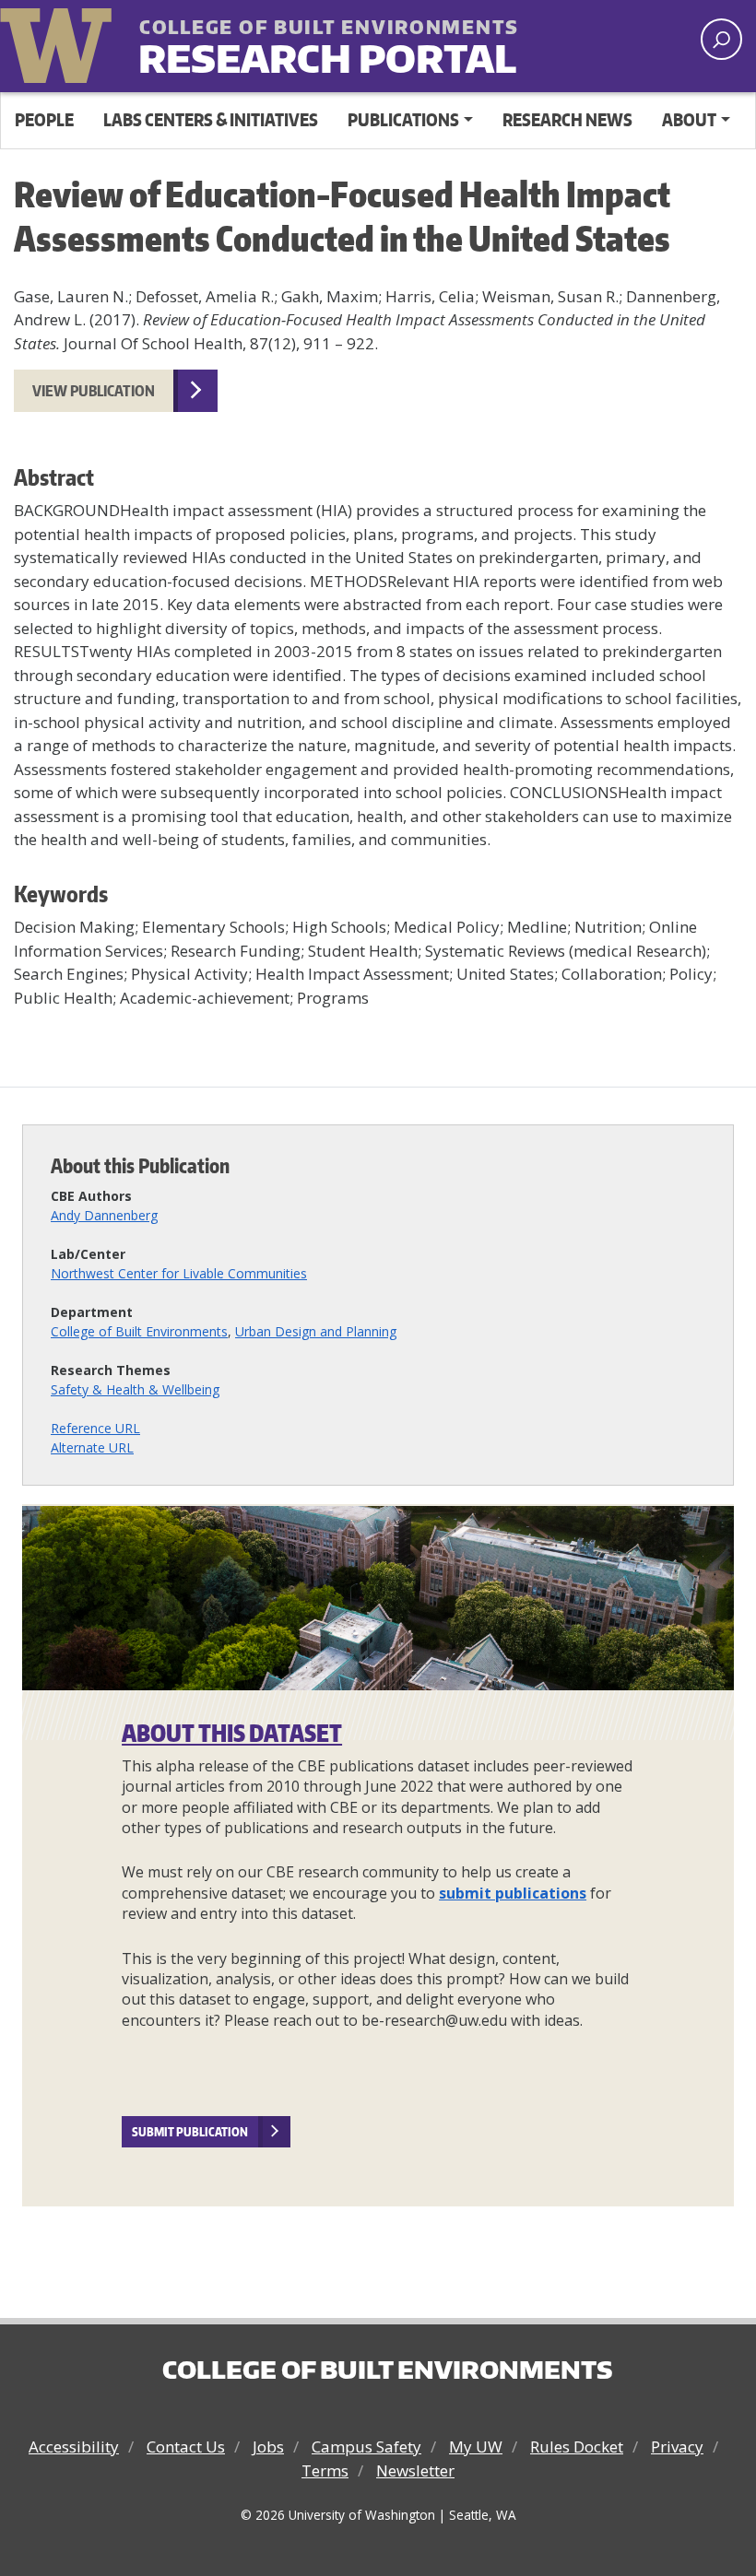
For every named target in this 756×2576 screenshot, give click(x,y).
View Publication (94, 391)
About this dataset (232, 1733)
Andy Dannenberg (104, 1215)
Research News (567, 119)
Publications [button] (403, 119)
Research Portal (281, 44)
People (44, 119)
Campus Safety (366, 2447)
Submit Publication (190, 2132)
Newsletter (415, 2470)
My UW (476, 2447)
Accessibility (74, 2447)
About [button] (689, 119)
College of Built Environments (139, 1331)
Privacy (677, 2447)
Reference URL (95, 1428)
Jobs (268, 2447)
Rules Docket (577, 2447)
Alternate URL (92, 1447)
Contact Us (186, 2447)
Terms (325, 2470)
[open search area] (721, 39)
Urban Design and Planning (316, 1331)
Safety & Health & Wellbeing (135, 1389)
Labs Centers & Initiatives (211, 119)
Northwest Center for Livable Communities (179, 1273)
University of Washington (60, 41)
